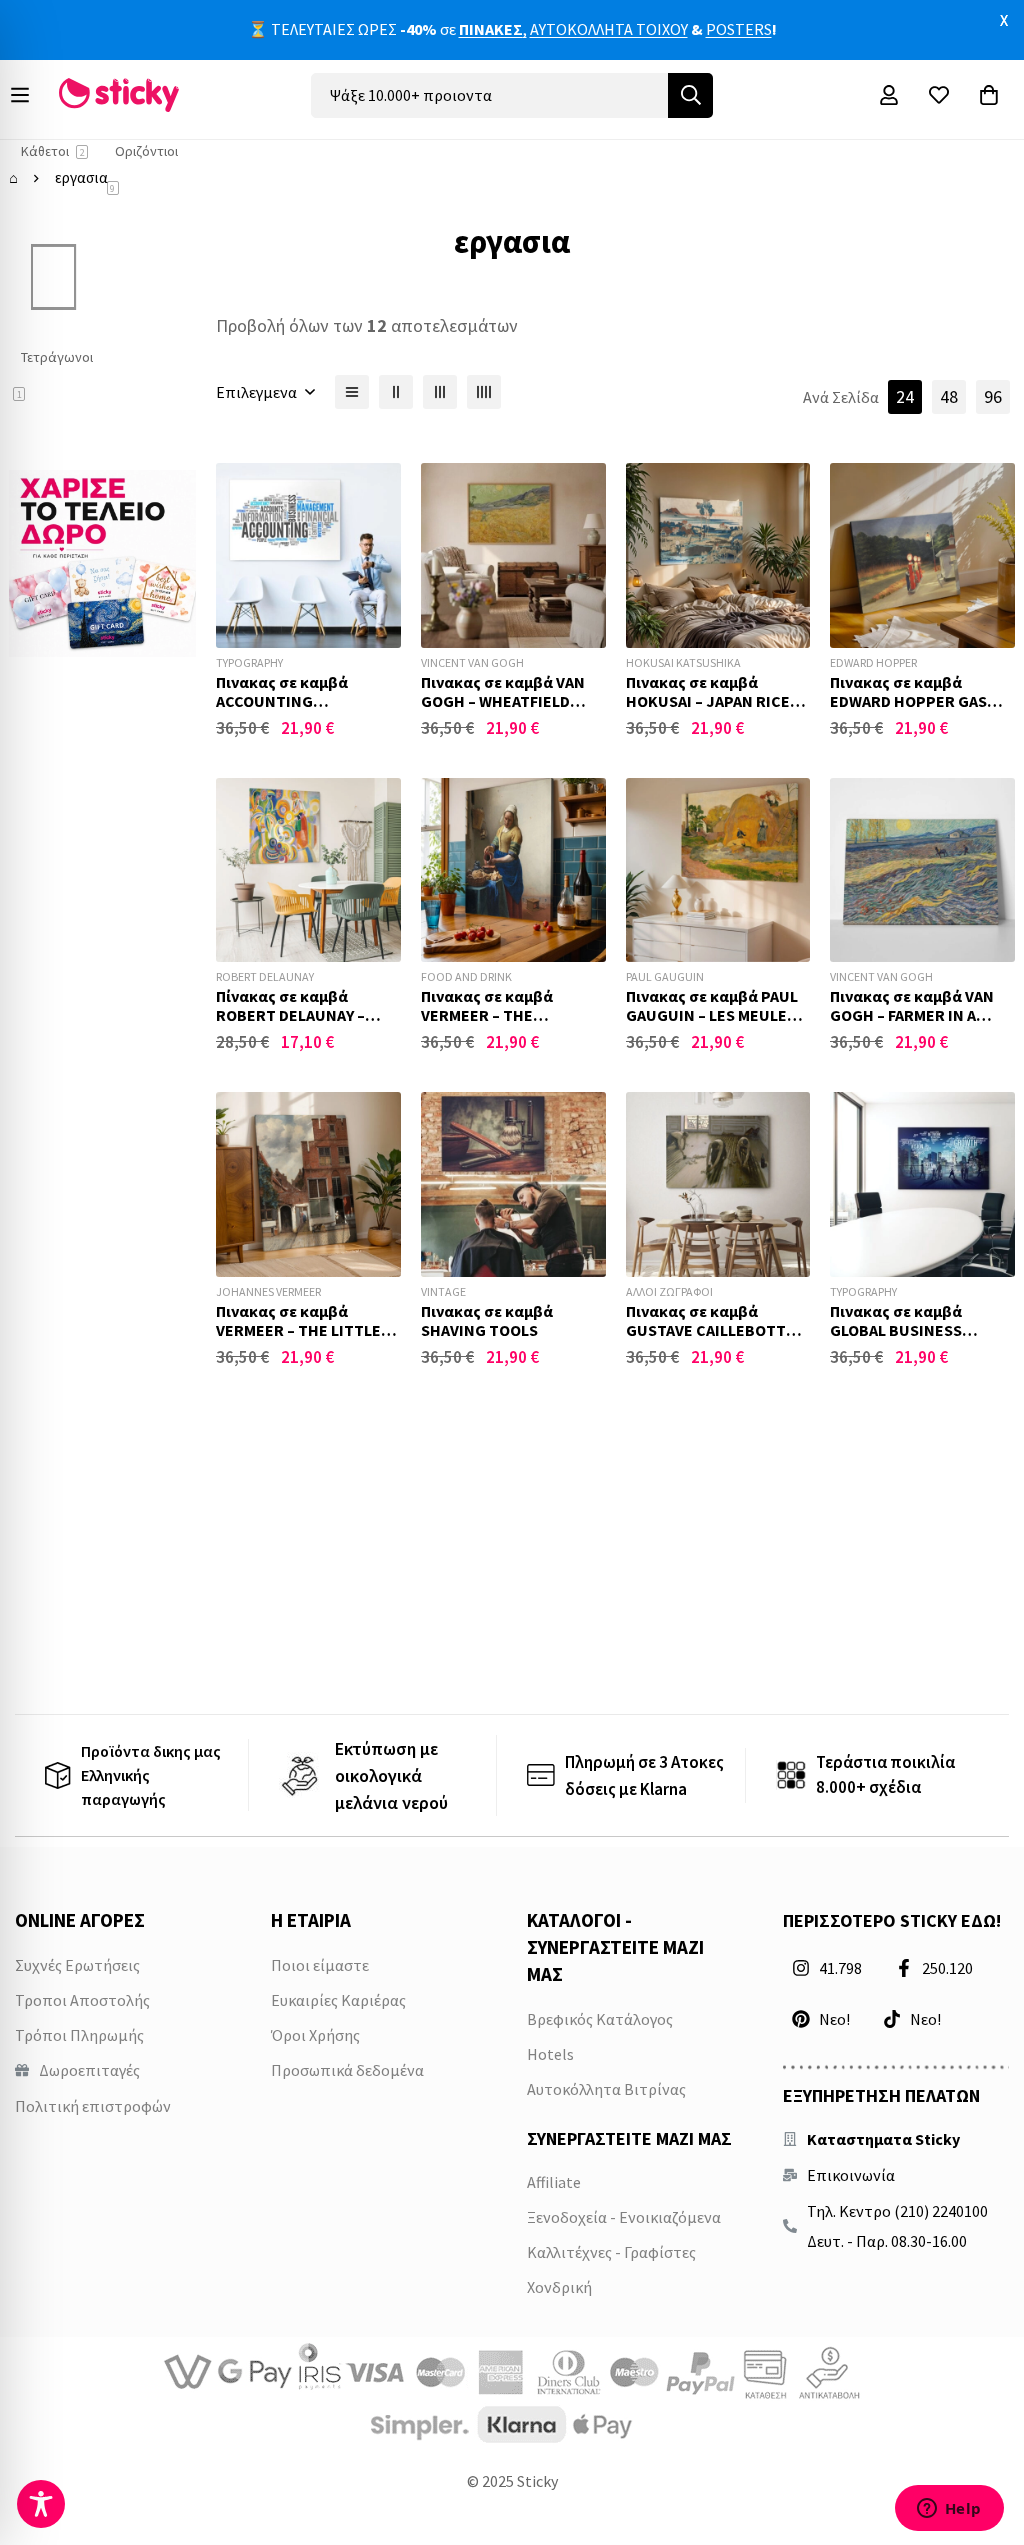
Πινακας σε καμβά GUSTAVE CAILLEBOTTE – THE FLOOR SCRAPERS (716, 1330)
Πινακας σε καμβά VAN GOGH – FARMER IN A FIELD (912, 1015)
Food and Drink (466, 976)
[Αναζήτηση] (690, 95)
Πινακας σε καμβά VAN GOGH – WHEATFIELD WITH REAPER (503, 701)
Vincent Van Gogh (472, 662)
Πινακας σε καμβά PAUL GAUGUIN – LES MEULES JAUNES (712, 1015)
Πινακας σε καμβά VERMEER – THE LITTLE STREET (298, 1330)
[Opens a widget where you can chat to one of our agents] (949, 2510)
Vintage (443, 1291)
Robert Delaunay (265, 976)
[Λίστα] (352, 392)
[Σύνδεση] (889, 95)
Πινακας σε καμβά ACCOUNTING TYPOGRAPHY (282, 701)
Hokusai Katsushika (683, 662)
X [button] (1004, 20)
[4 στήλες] (484, 392)
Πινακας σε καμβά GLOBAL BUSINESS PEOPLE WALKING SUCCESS (896, 1340)
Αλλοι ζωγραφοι (669, 1291)
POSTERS (739, 29)
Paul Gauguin (665, 976)
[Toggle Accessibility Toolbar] (41, 2504)
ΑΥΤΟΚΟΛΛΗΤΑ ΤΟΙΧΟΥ (609, 29)
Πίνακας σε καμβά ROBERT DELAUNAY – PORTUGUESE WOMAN (296, 1015)
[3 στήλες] (440, 392)
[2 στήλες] (396, 392)
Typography (249, 662)
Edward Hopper (873, 662)
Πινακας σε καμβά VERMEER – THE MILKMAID (487, 1015)
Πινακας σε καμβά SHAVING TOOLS (487, 1320)
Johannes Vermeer (268, 1291)
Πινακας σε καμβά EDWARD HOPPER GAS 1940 (908, 701)
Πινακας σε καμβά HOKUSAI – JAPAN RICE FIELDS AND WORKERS (708, 701)
